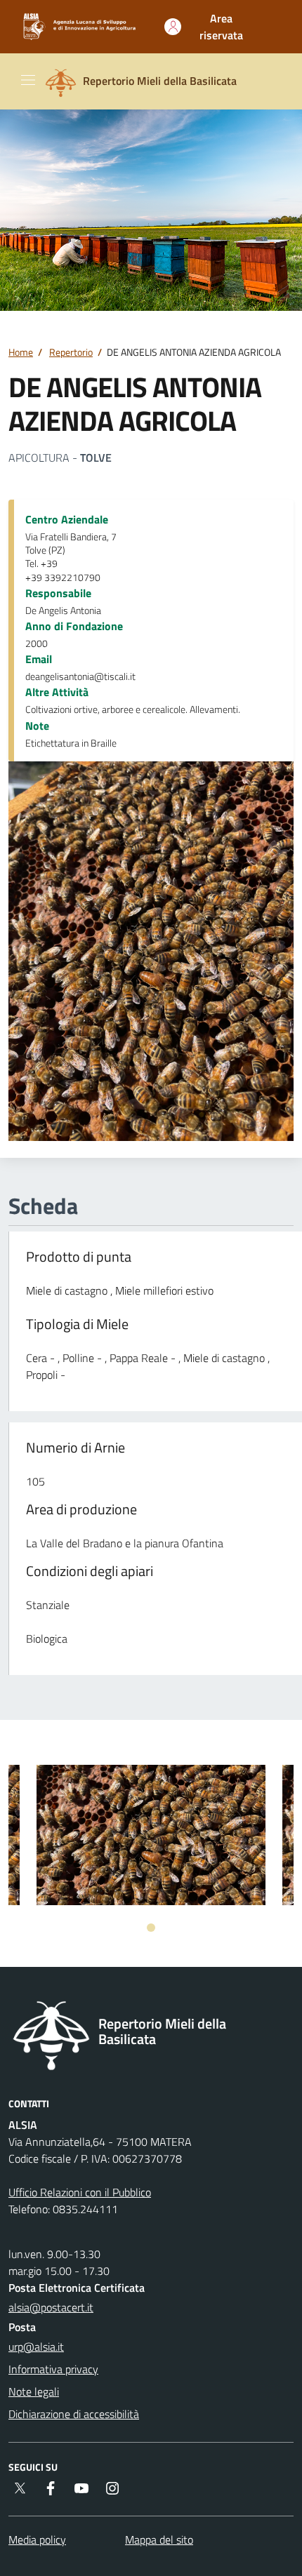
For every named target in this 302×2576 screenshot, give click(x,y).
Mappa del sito (159, 2540)
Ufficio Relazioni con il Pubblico (80, 2192)
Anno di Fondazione (74, 626)
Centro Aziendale (67, 519)
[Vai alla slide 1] (151, 1928)
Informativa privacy (53, 2369)
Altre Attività (57, 692)
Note (37, 726)
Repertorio (71, 352)
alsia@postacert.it (51, 2307)
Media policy (37, 2540)
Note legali (34, 2391)
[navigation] (28, 80)
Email (39, 659)
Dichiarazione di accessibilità (74, 2414)
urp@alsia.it (36, 2347)
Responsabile (58, 593)
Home (21, 352)
